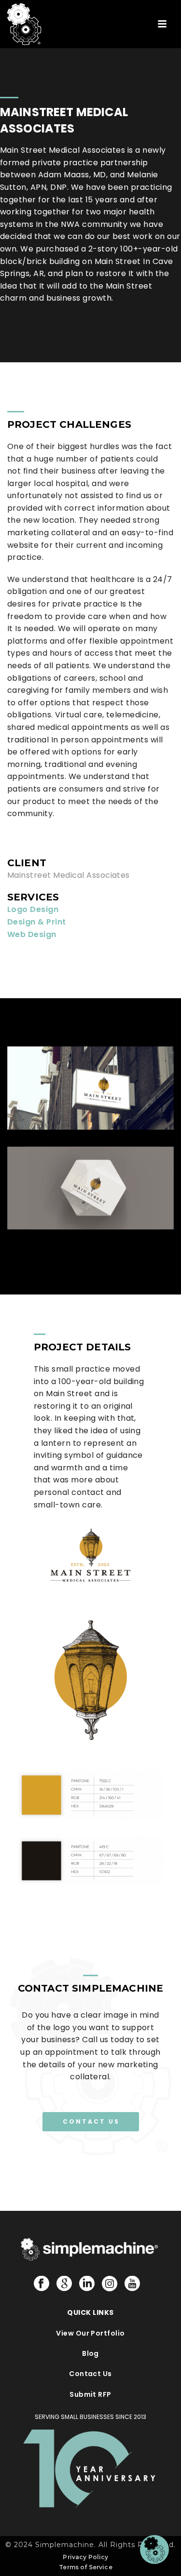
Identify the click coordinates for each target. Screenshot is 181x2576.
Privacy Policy (85, 2557)
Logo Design (33, 909)
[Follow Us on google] (64, 2284)
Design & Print (37, 922)
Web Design (32, 934)
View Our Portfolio (90, 2333)
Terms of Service (86, 2567)
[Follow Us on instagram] (110, 2284)
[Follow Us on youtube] (132, 2284)
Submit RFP (90, 2394)
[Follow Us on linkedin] (87, 2284)
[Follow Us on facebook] (42, 2284)
